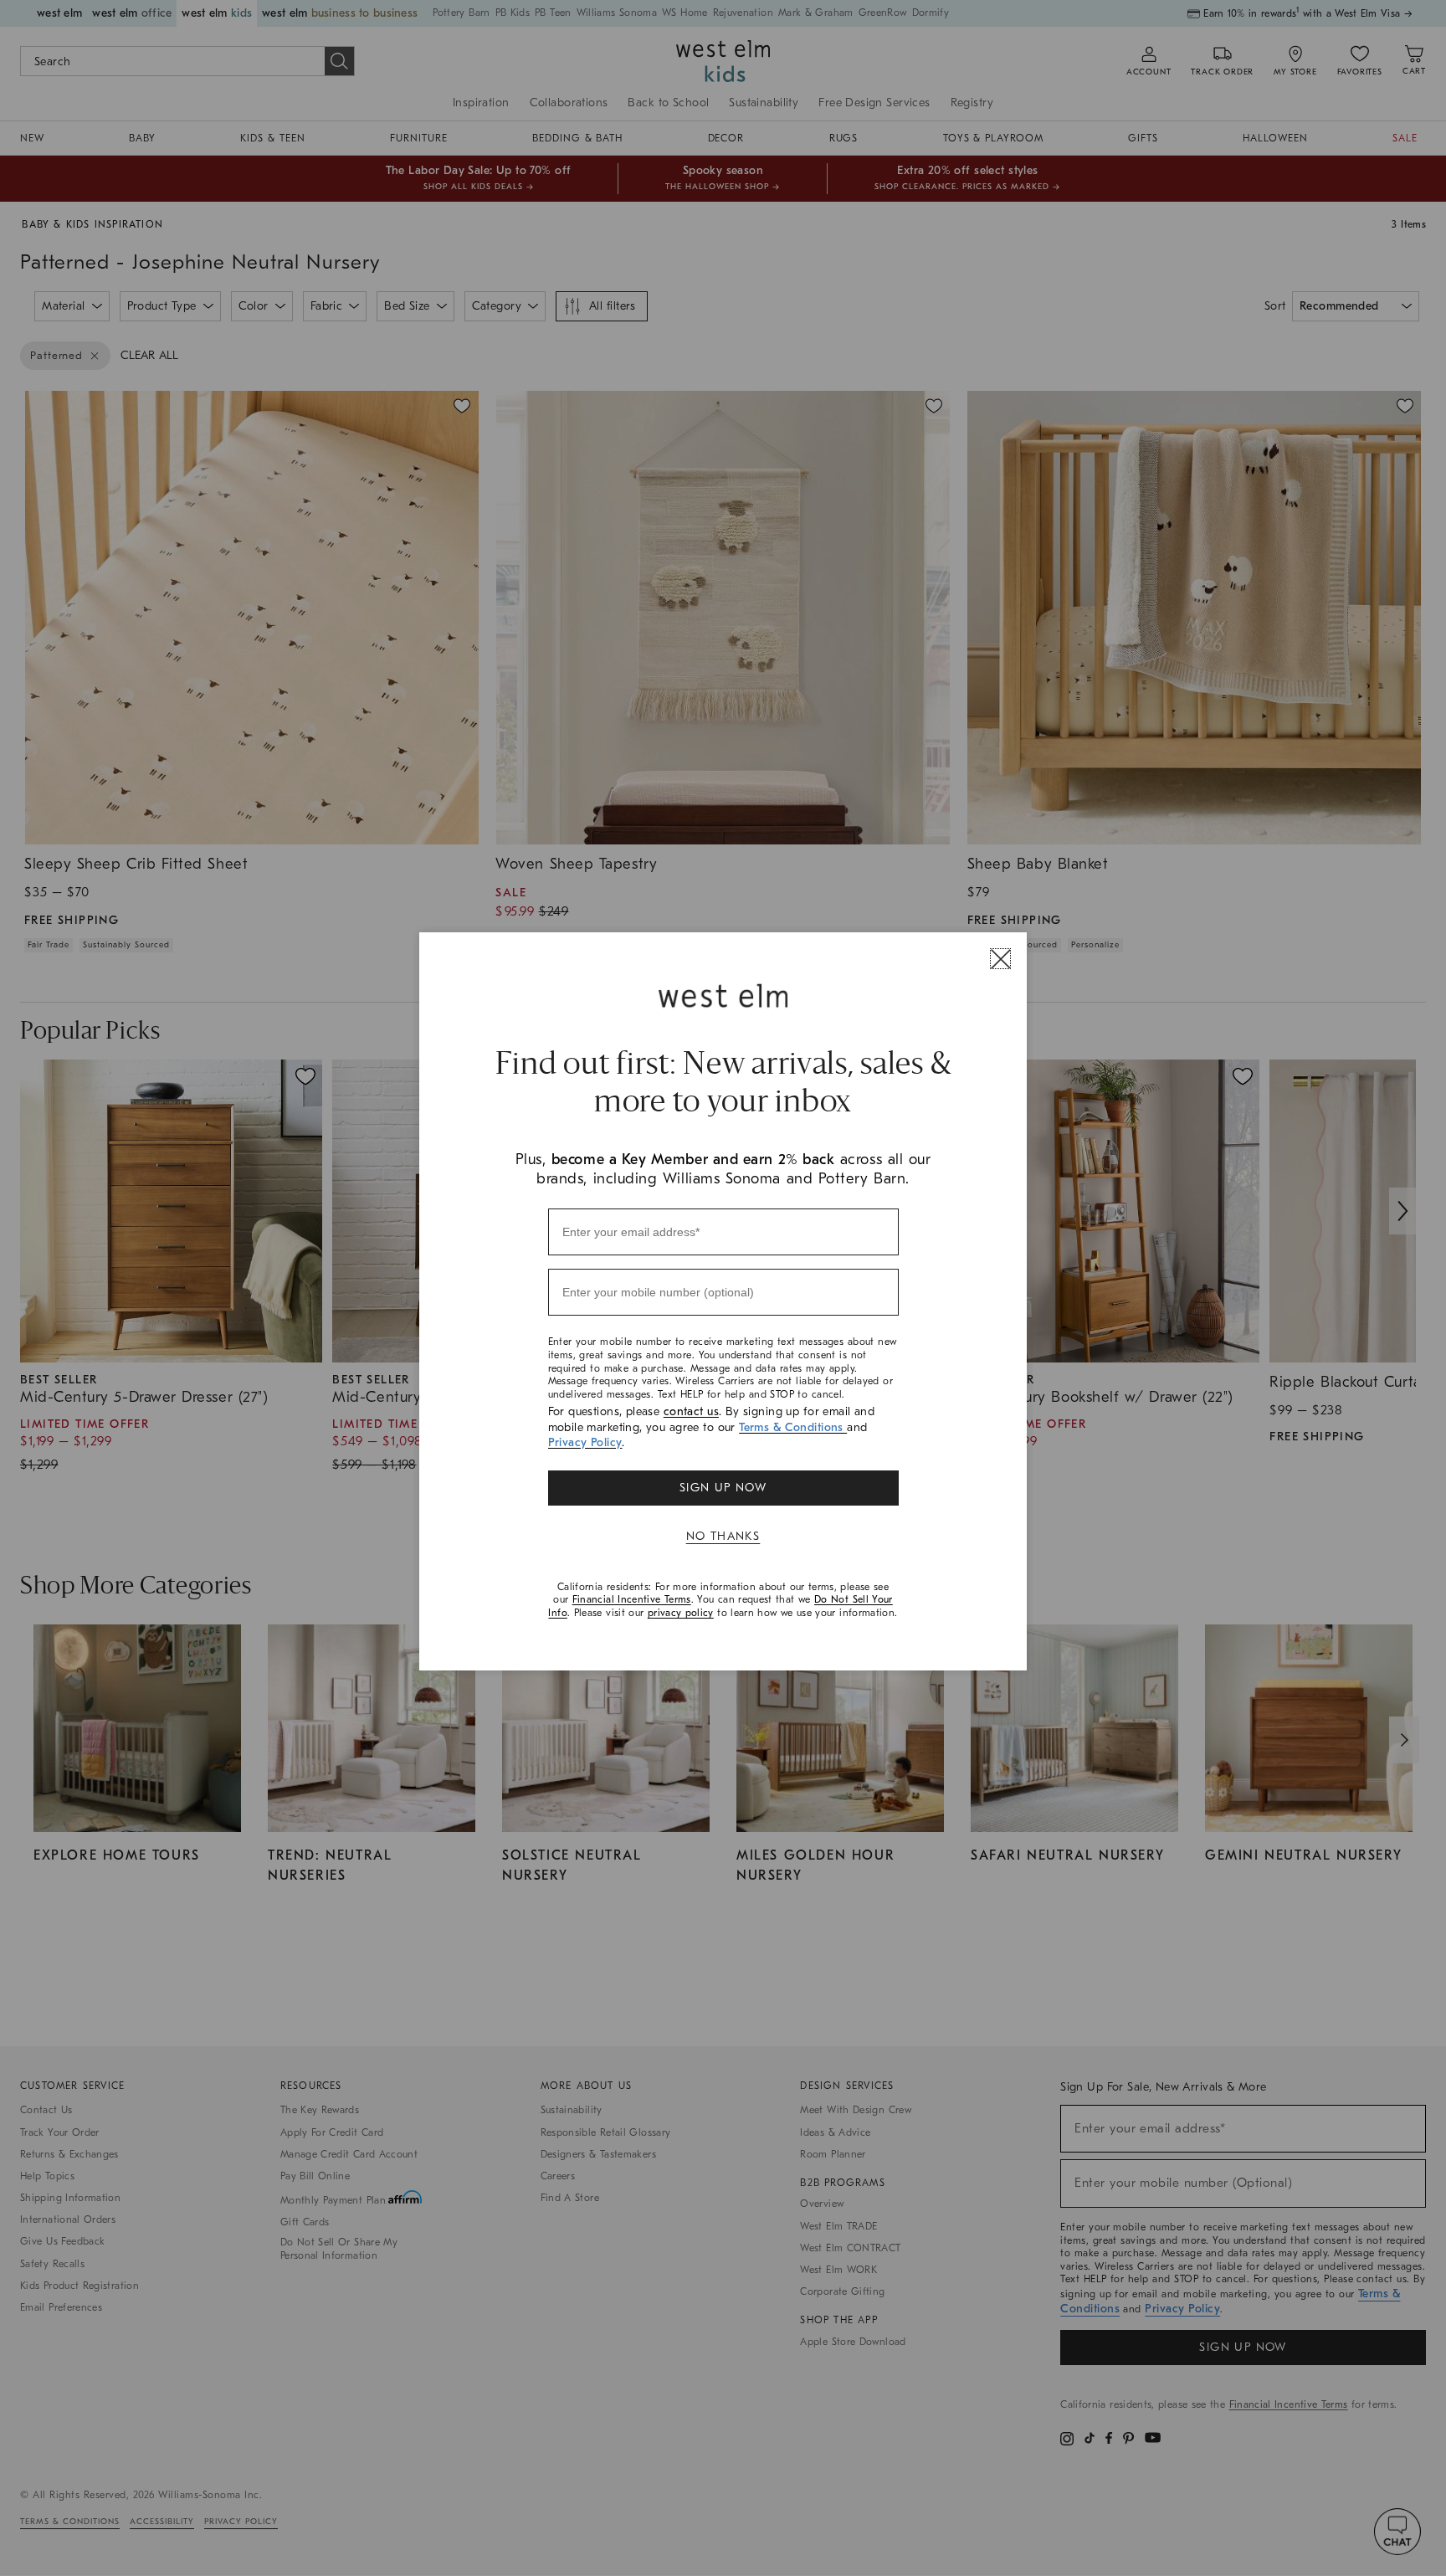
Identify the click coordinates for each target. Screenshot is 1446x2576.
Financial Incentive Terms (632, 1599)
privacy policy (681, 1613)
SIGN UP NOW (723, 1488)
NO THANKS (723, 1536)
